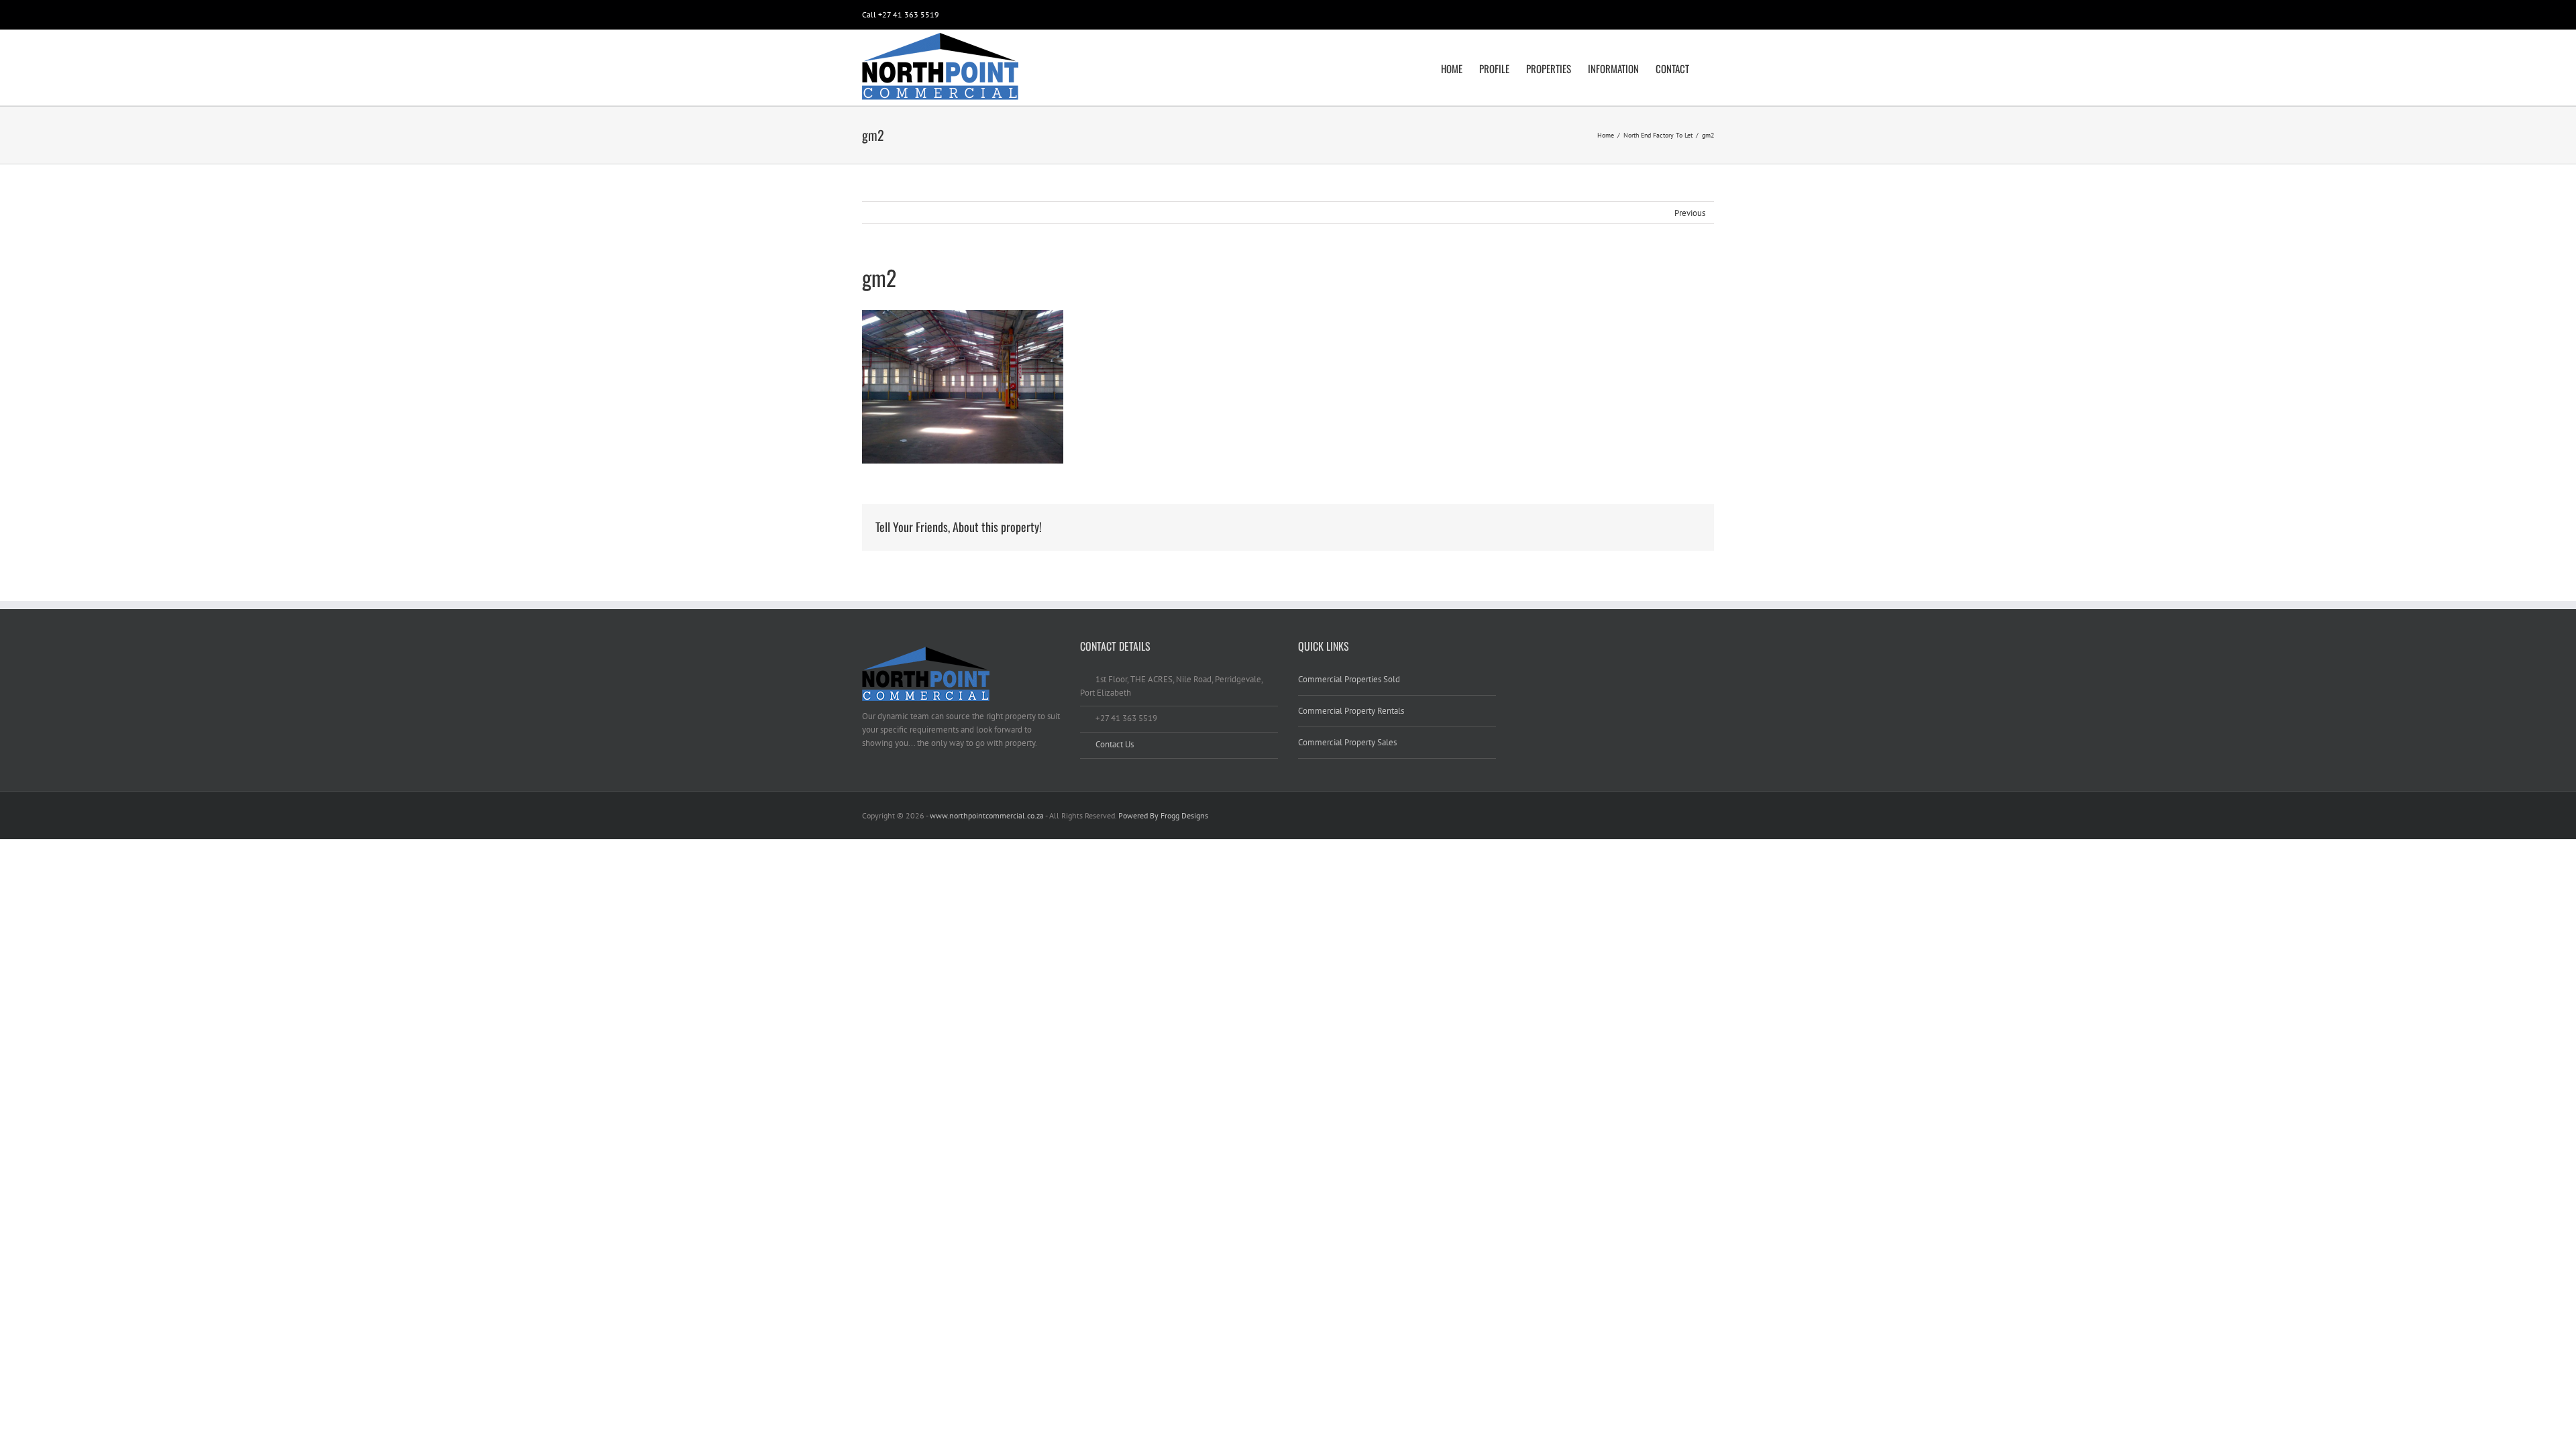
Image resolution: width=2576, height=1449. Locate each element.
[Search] (1710, 68)
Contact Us (1115, 744)
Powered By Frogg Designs (1163, 815)
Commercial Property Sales (1347, 742)
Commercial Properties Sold (1349, 679)
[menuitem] (1460, 68)
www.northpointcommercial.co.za (987, 815)
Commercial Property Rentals (1351, 711)
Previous (1690, 213)
